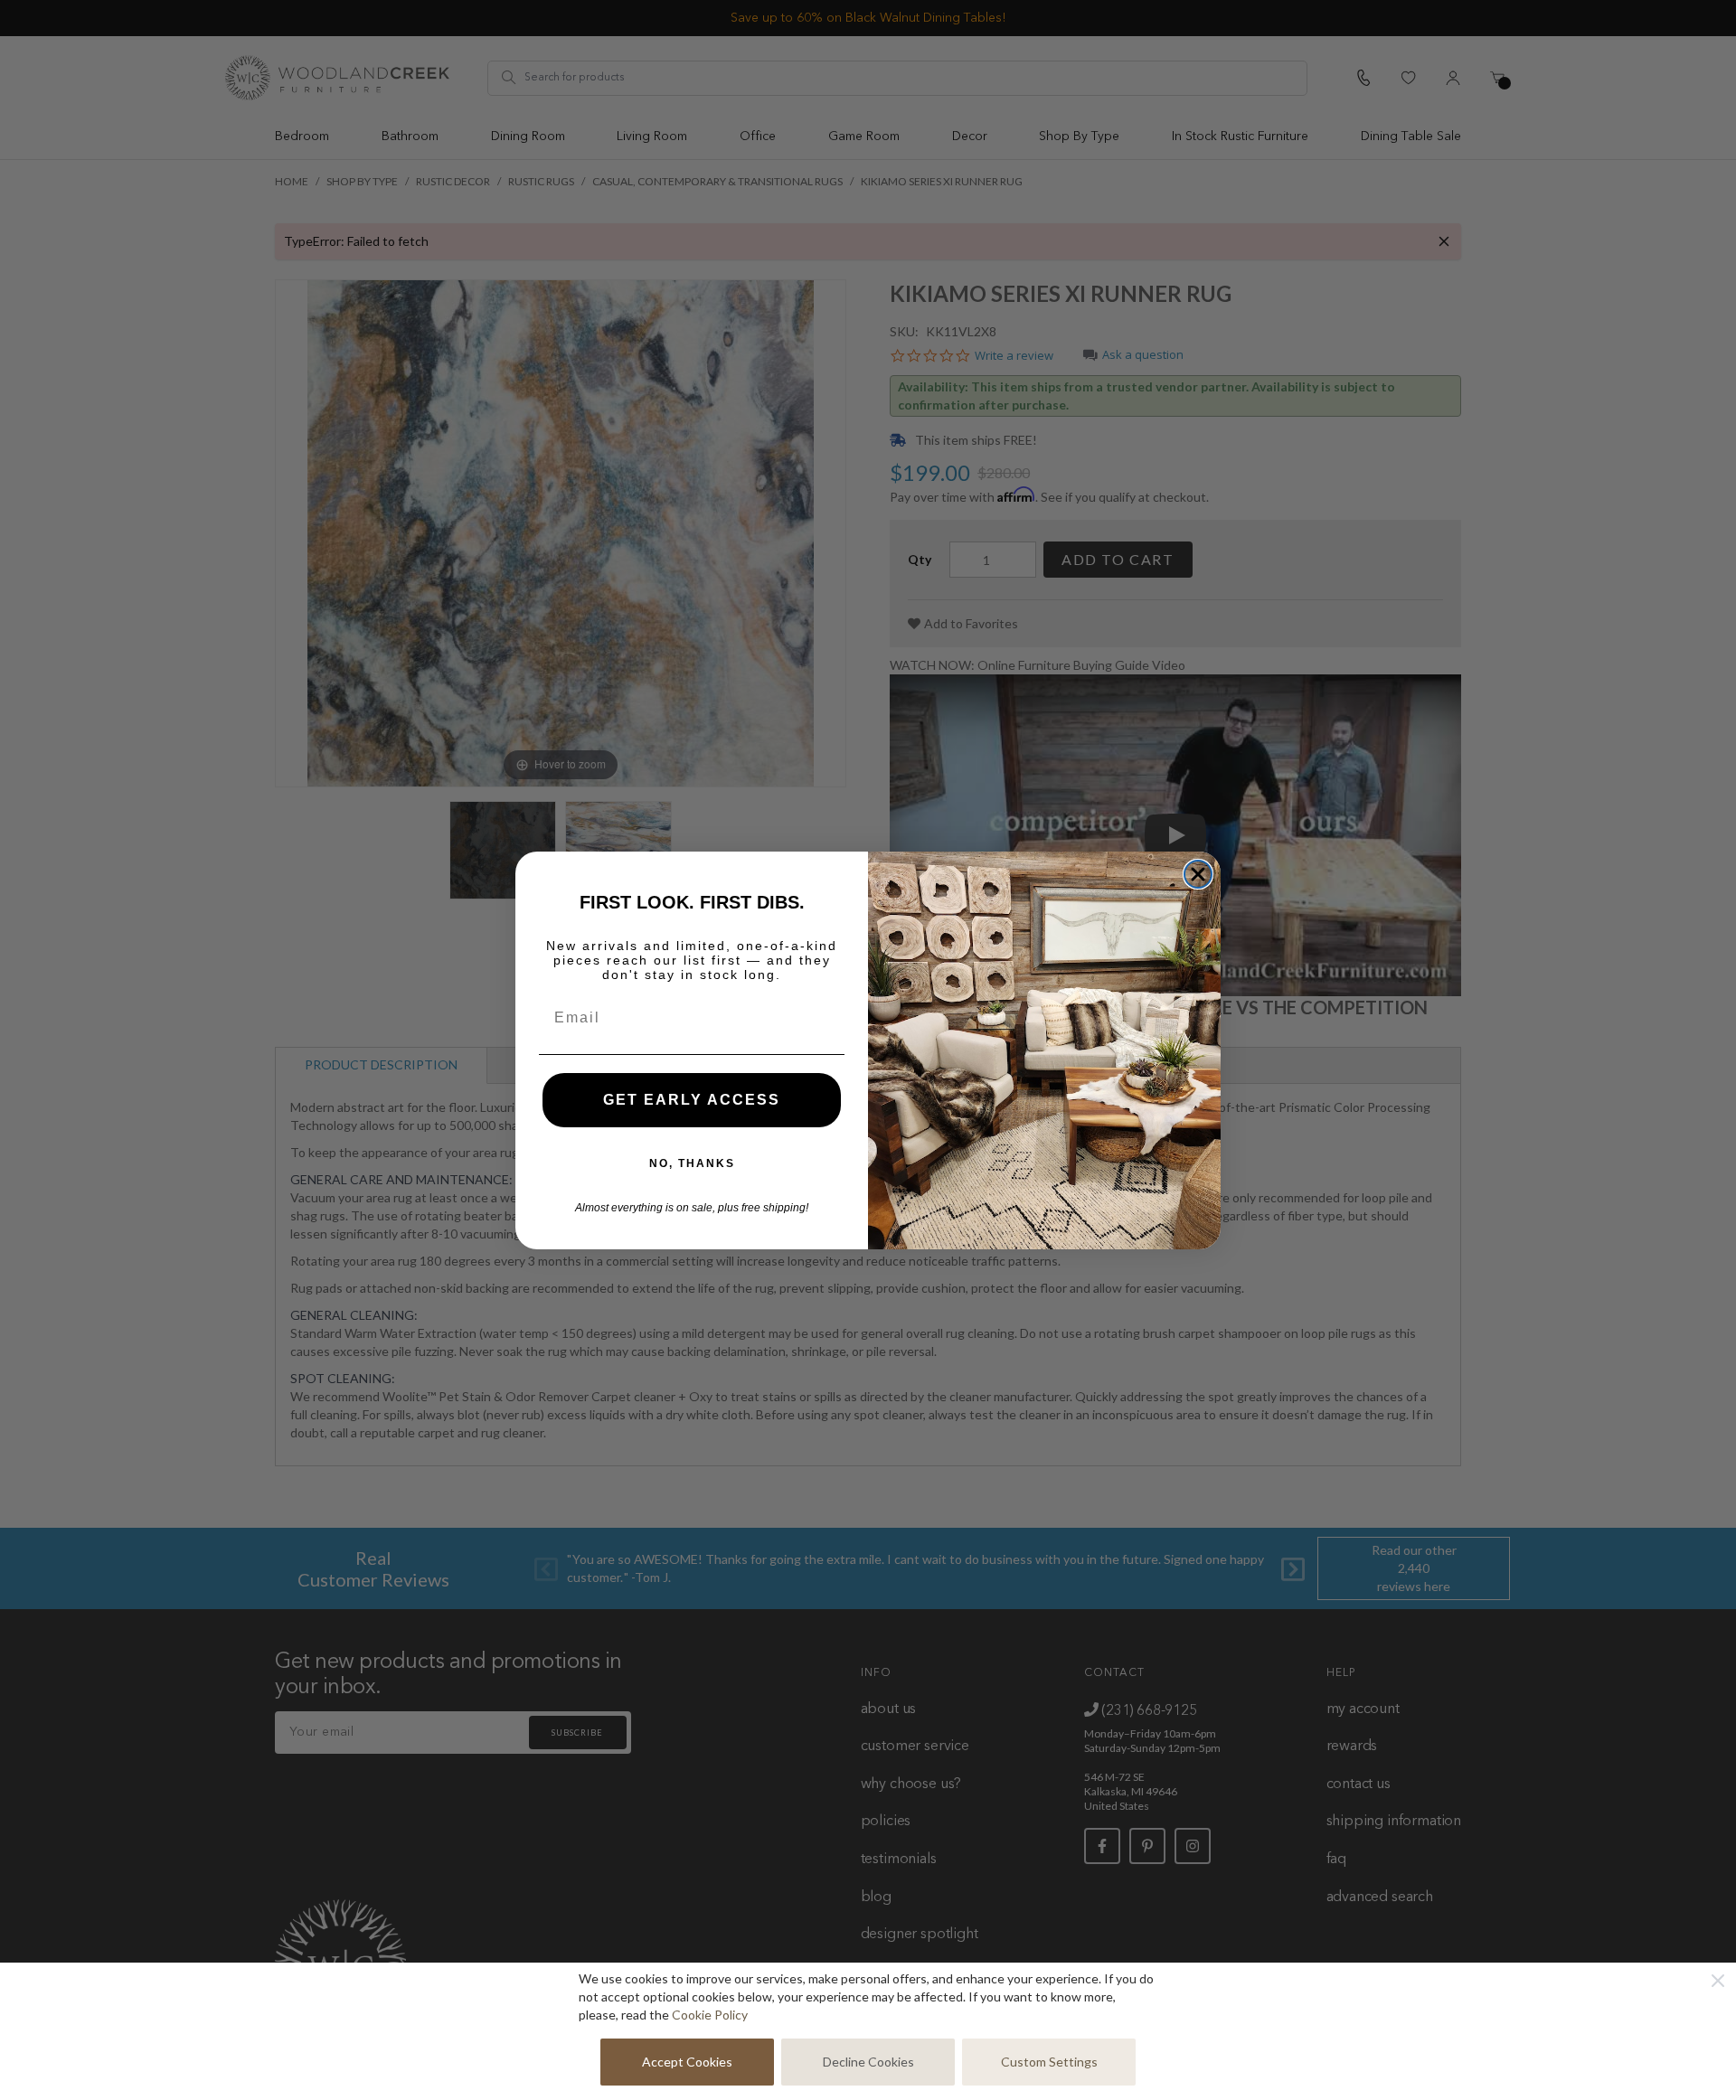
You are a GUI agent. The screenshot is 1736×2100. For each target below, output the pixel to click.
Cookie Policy (710, 2015)
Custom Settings (1049, 2062)
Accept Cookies (687, 2062)
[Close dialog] (1198, 874)
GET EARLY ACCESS (692, 1100)
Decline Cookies (868, 2062)
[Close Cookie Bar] (1718, 1981)
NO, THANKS (692, 1163)
